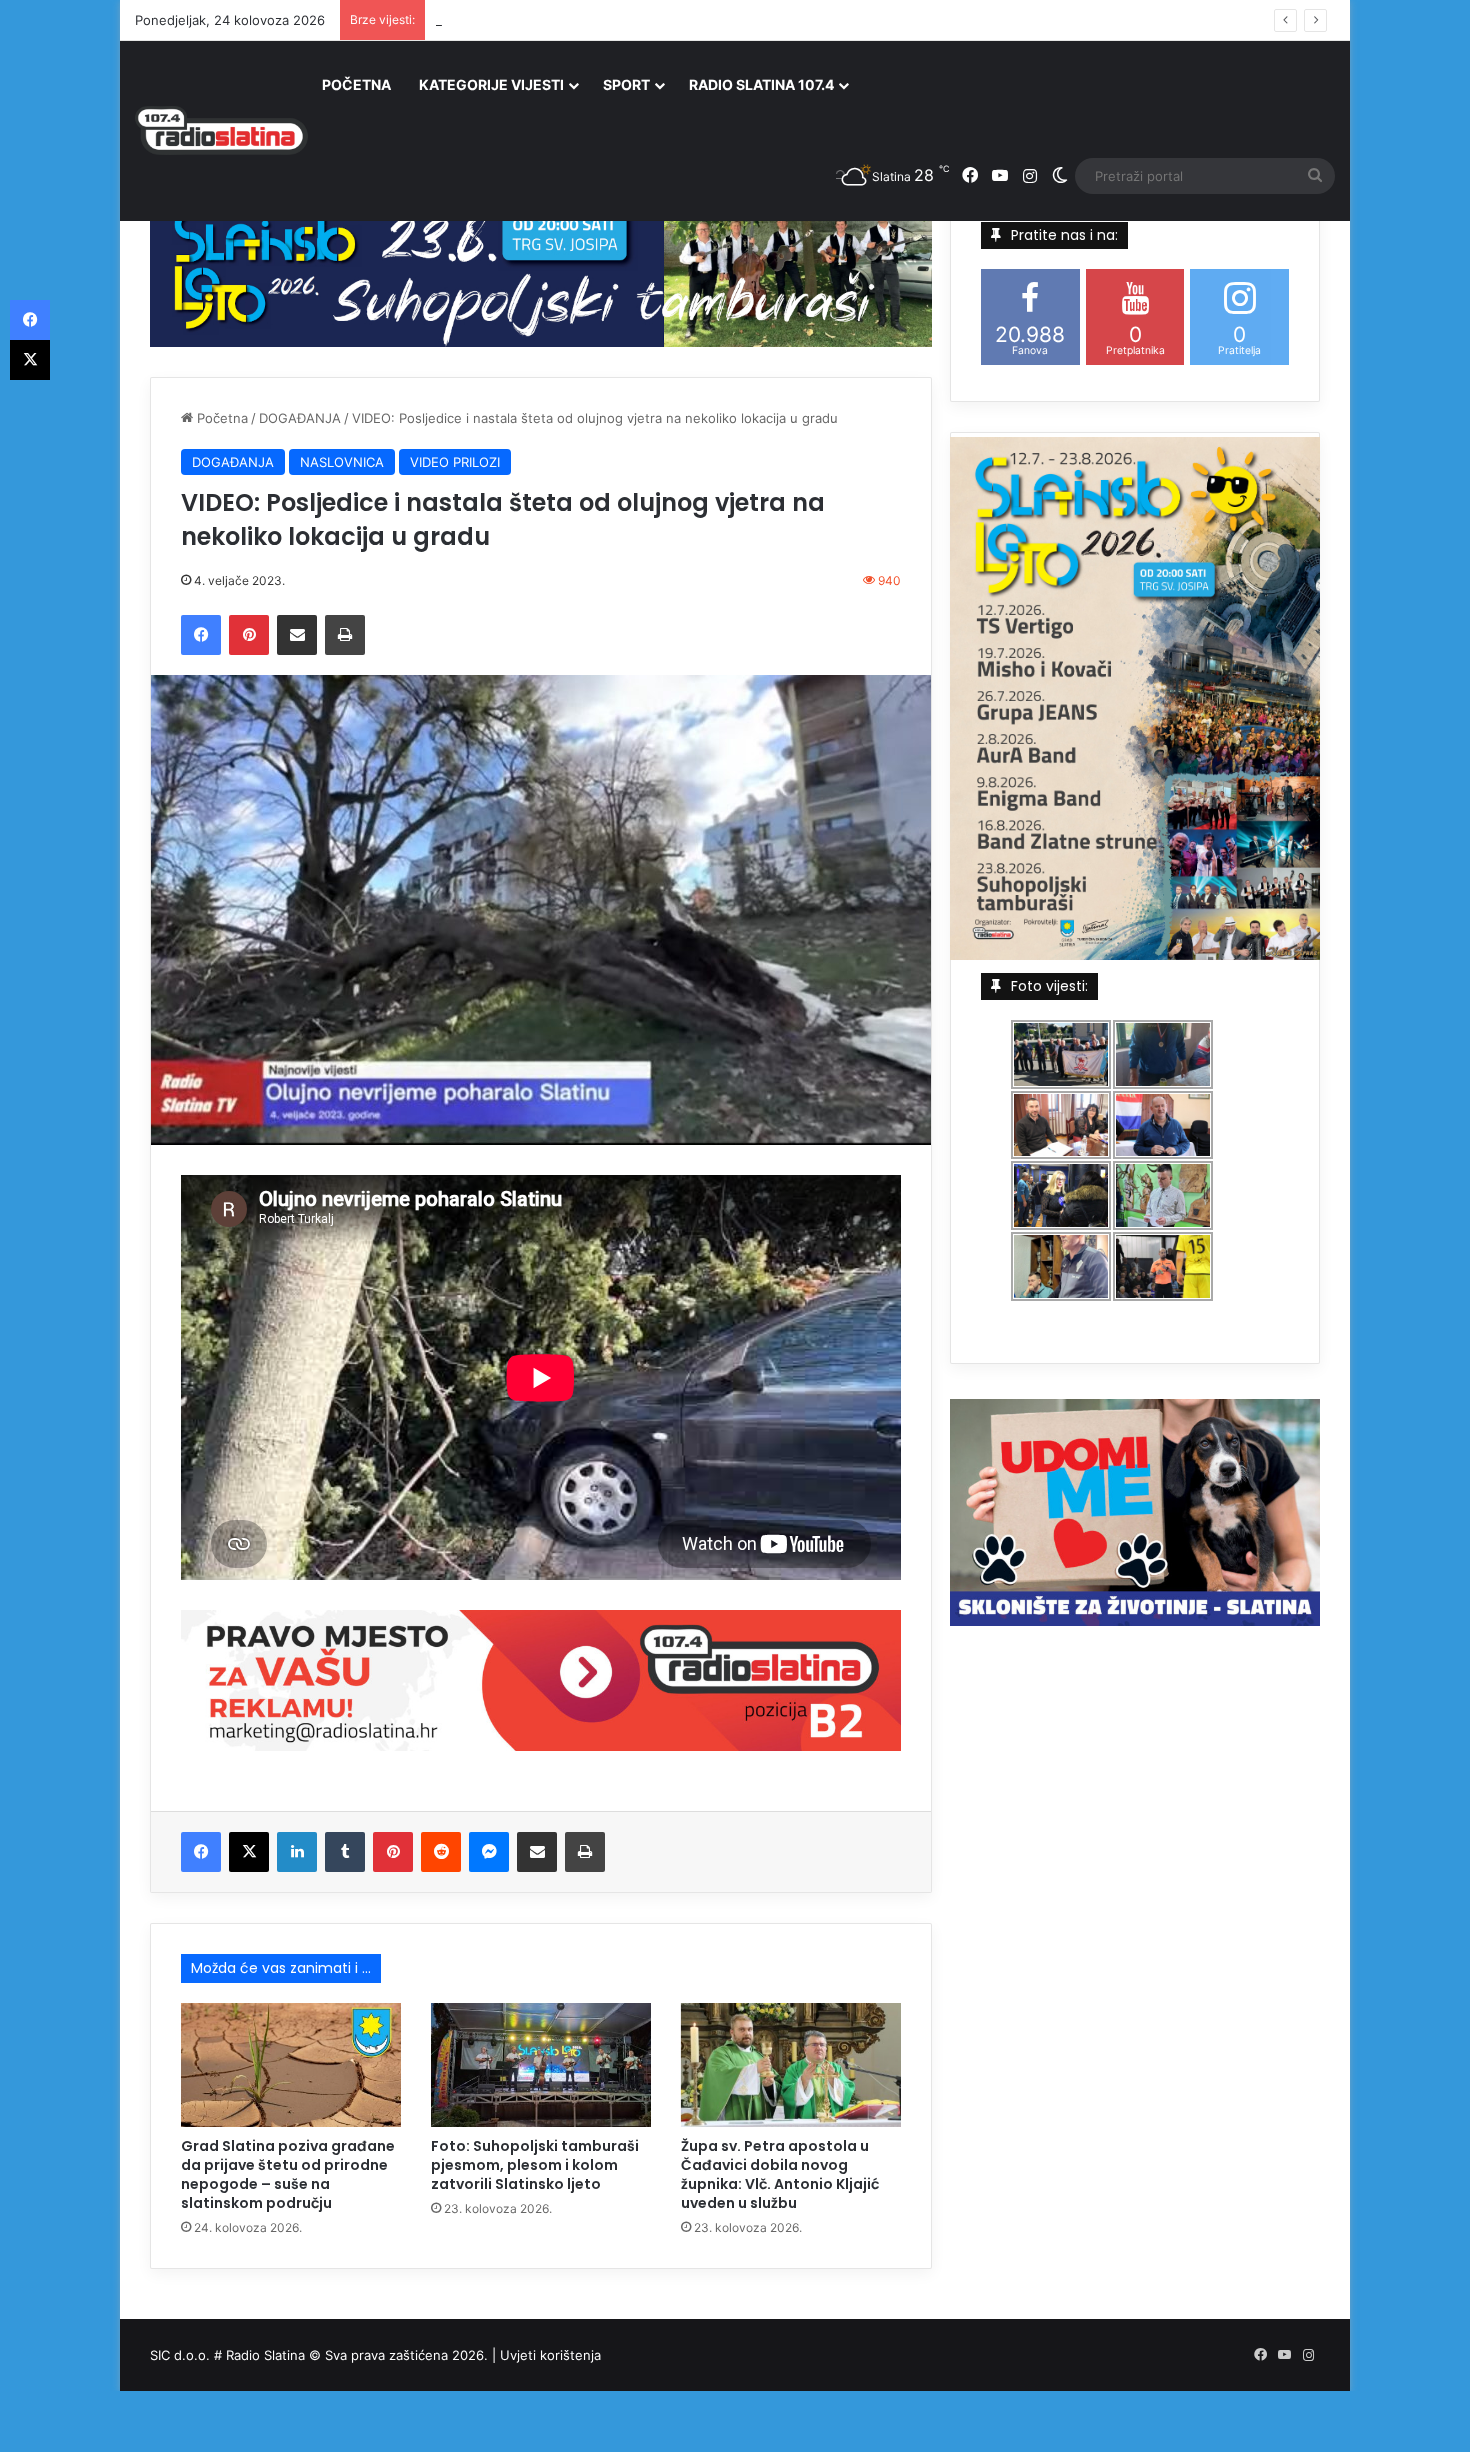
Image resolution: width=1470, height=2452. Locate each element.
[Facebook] (201, 635)
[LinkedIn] (297, 1852)
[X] (249, 1852)
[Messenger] (489, 1852)
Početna (220, 418)
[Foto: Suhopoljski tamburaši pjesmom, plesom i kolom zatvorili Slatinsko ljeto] (541, 2065)
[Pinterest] (249, 635)
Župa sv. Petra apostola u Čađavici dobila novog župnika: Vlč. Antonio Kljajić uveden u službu (725, 20)
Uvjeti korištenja (550, 2355)
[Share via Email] (297, 635)
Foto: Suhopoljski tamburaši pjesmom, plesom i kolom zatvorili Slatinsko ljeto (535, 2165)
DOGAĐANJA (300, 418)
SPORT (626, 84)
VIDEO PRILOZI (455, 462)
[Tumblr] (345, 1852)
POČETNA (356, 84)
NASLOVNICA (342, 462)
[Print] (345, 635)
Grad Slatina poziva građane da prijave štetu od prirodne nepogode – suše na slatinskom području (288, 2174)
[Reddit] (441, 1852)
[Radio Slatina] (221, 131)
